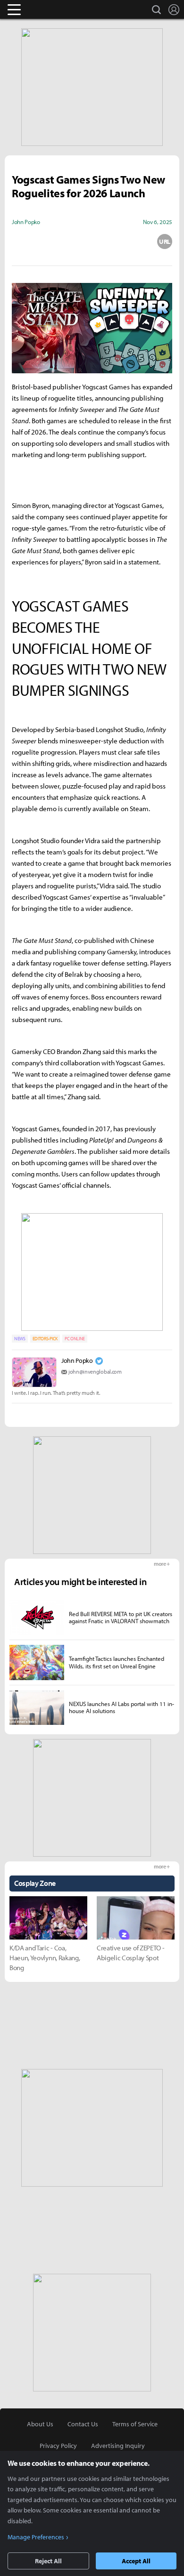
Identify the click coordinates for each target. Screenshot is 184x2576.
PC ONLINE (75, 1339)
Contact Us (83, 2424)
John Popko (77, 1360)
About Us (40, 2424)
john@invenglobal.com (95, 1372)
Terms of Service (135, 2424)
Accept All (136, 2561)
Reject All (48, 2561)
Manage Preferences (36, 2537)
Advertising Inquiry (118, 2446)
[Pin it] (128, 241)
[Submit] (92, 241)
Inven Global (51, 9)
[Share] (56, 241)
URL (165, 241)
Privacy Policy (58, 2446)
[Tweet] (19, 241)
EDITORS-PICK (45, 1339)
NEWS (20, 1339)
